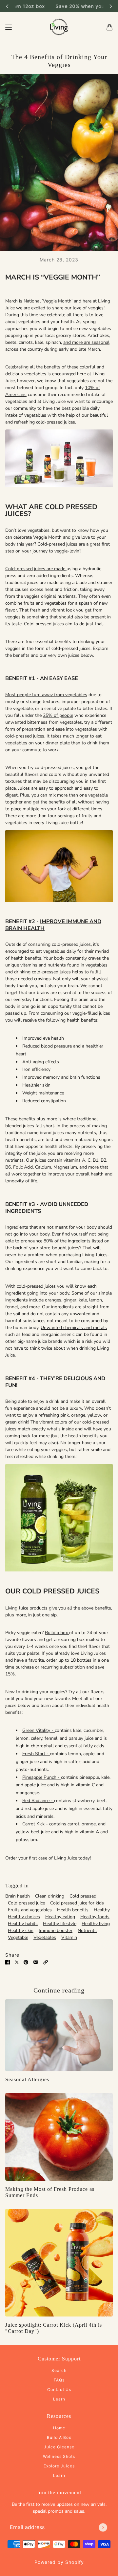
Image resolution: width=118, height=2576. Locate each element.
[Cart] (109, 27)
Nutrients (87, 1931)
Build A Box (59, 2437)
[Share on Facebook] (8, 1962)
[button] (46, 1962)
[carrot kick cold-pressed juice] (59, 2263)
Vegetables (45, 1937)
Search (59, 2370)
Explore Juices (59, 2466)
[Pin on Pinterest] (26, 1962)
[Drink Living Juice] (59, 27)
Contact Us (59, 2389)
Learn (59, 2399)
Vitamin (69, 1937)
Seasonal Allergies (27, 2079)
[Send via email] (36, 1962)
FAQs (59, 2380)
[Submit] (103, 2527)
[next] (111, 6)
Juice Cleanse (59, 2447)
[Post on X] (17, 1962)
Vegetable (18, 1937)
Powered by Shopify (59, 2562)
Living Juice (66, 1858)
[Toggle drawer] (9, 27)
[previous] (7, 6)
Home (59, 2428)
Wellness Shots (59, 2456)
